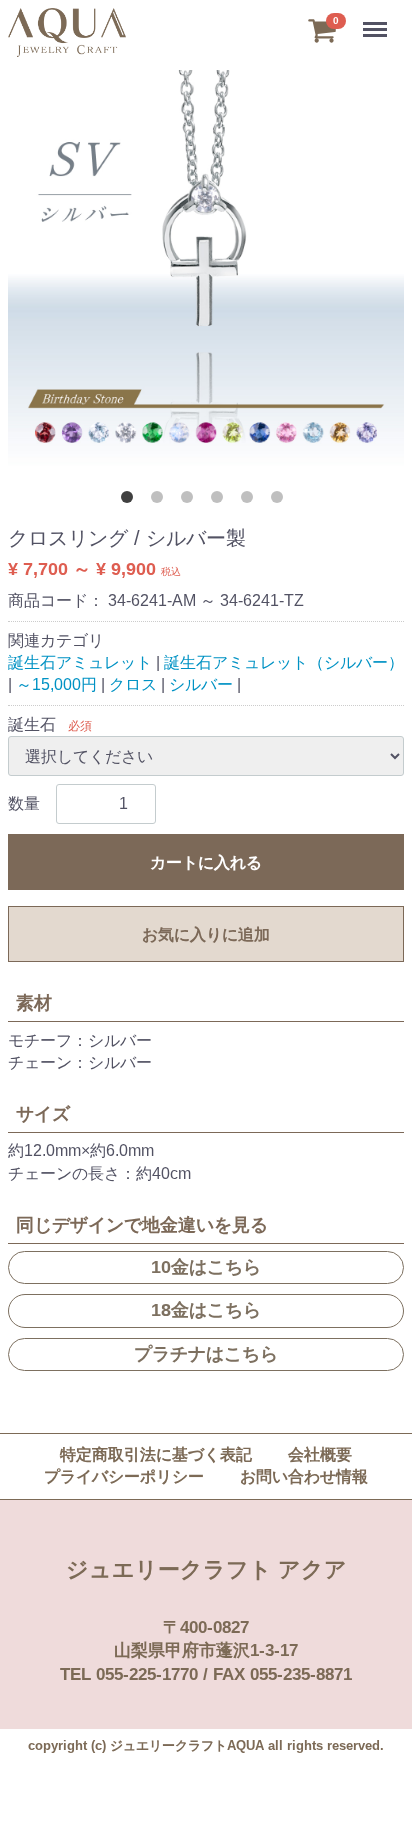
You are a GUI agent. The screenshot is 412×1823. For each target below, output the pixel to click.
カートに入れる (206, 862)
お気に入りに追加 (206, 934)
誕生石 (32, 724)
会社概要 (320, 1454)
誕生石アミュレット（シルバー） (284, 662)
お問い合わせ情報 (304, 1476)
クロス (133, 684)
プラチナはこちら (206, 1354)
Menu (376, 18)
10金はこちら (206, 1267)
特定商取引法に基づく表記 (156, 1454)
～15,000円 (56, 684)
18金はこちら (206, 1310)
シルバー (201, 684)
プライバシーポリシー (124, 1476)
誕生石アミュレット (80, 662)
